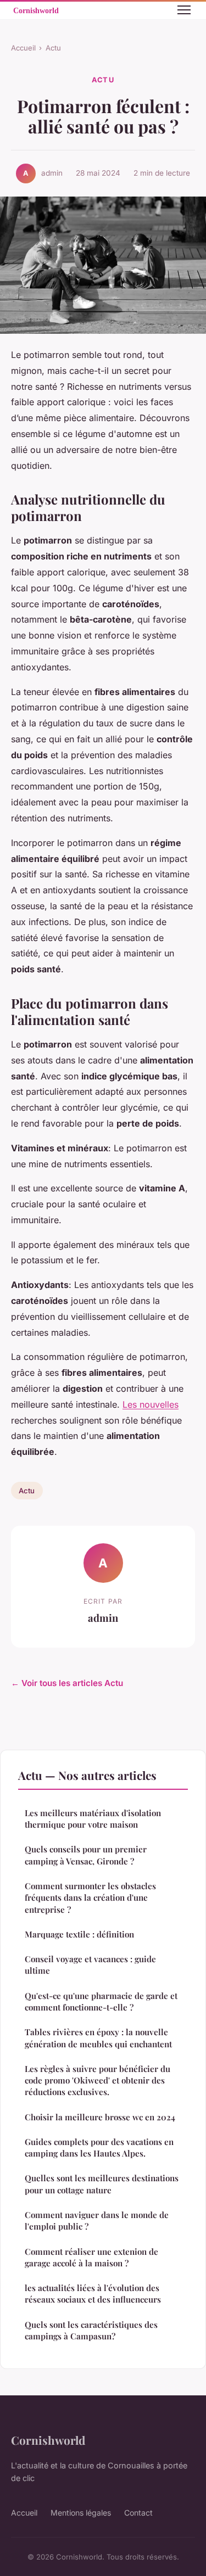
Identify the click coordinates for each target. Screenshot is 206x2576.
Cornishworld (48, 2440)
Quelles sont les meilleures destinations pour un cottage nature (102, 2184)
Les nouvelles (151, 1404)
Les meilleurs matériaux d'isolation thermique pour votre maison (93, 1819)
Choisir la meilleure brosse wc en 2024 (100, 2117)
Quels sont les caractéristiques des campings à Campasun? (91, 2330)
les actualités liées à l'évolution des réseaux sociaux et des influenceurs (93, 2294)
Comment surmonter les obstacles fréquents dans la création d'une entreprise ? (90, 1898)
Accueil (23, 48)
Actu (53, 48)
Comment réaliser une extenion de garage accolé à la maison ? (91, 2257)
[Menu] (184, 10)
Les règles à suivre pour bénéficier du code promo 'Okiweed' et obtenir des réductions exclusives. (98, 2081)
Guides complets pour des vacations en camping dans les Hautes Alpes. (99, 2147)
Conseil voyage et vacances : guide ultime (90, 1965)
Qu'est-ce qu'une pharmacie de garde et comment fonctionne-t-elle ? (101, 2001)
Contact (138, 2513)
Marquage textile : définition (79, 1934)
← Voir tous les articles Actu (67, 1683)
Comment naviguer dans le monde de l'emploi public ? (97, 2221)
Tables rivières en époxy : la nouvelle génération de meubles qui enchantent (98, 2038)
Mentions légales (81, 2513)
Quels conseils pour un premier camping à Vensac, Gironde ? (86, 1855)
